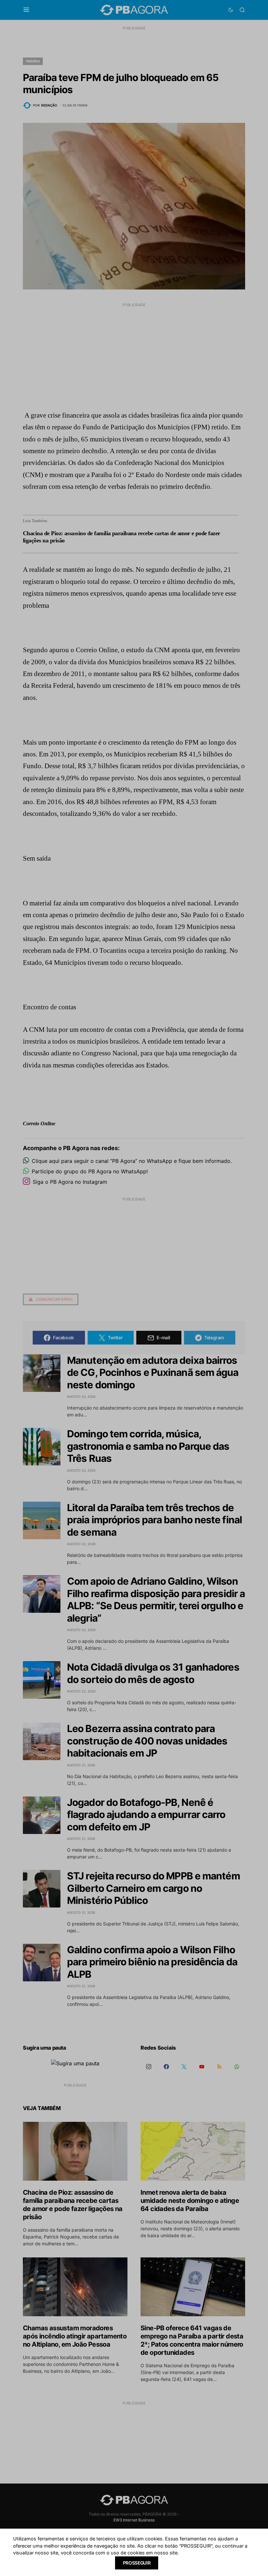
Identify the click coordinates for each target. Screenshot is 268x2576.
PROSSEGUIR (137, 2563)
